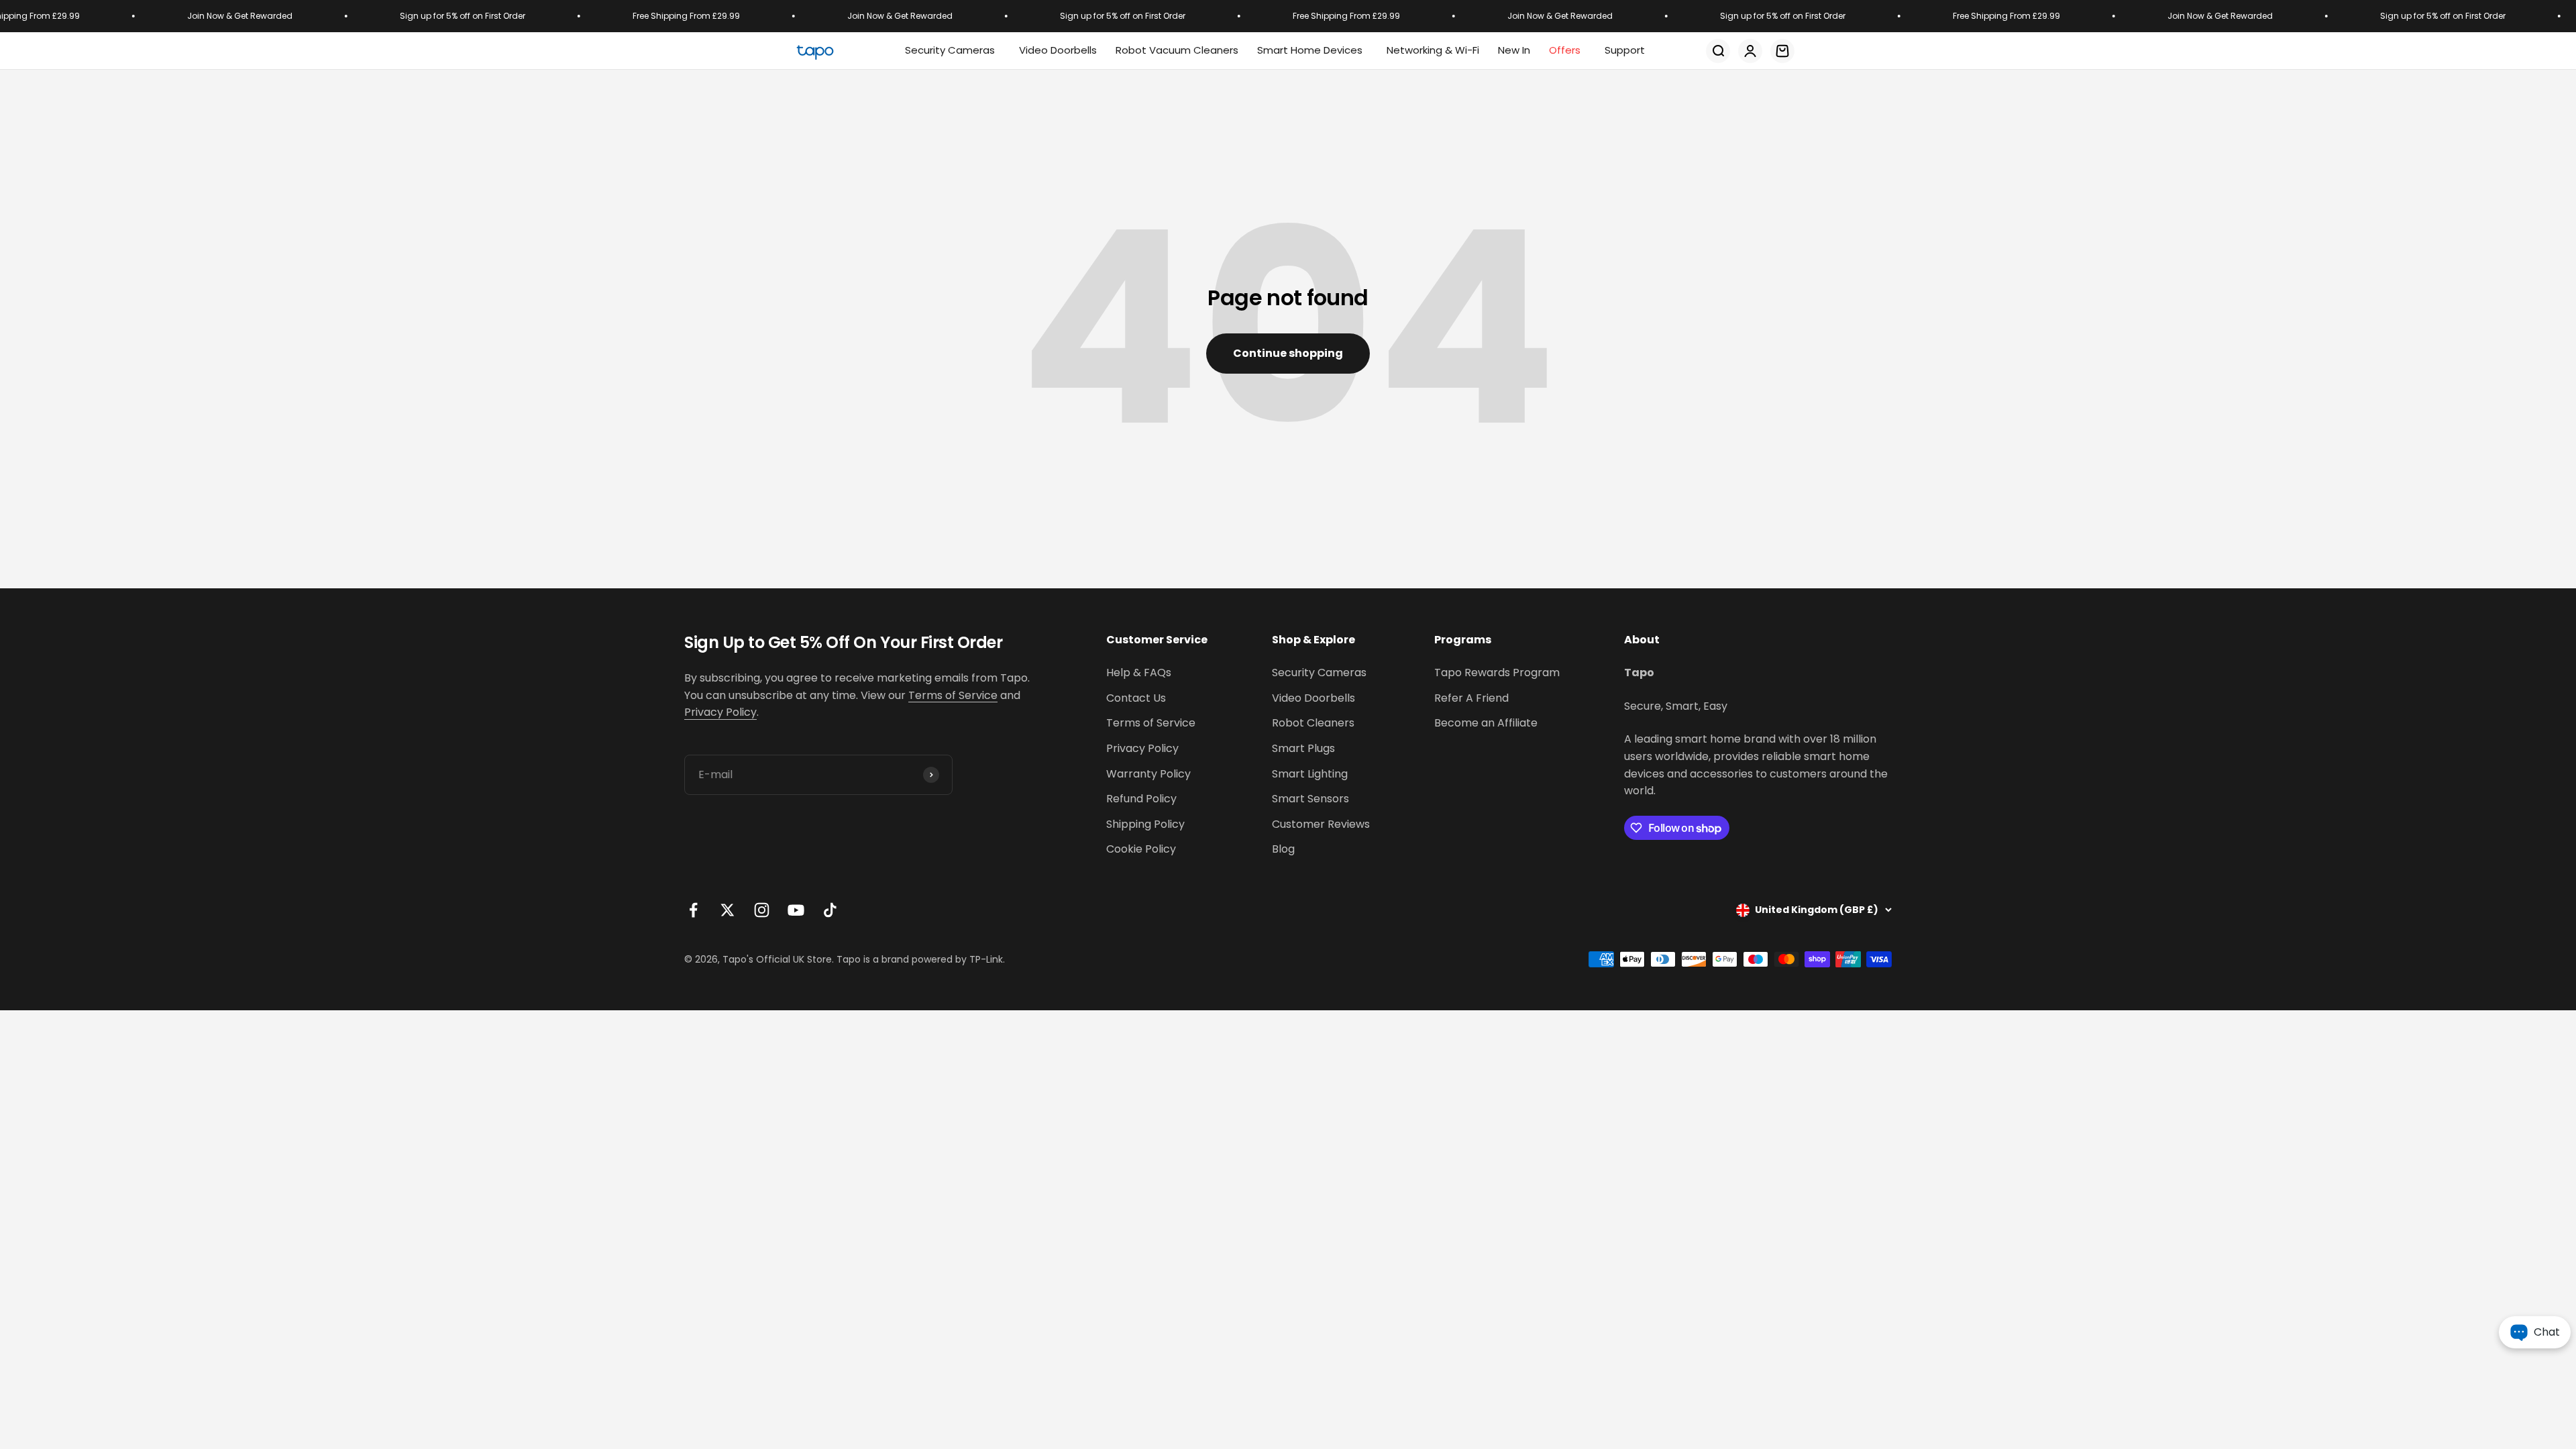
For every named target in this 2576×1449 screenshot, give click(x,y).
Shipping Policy (1145, 824)
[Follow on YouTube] (796, 910)
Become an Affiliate (1486, 723)
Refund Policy (1141, 799)
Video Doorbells (1313, 698)
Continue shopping (1288, 353)
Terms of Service (953, 695)
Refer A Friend (1471, 698)
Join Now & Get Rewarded (198, 16)
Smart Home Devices (1310, 50)
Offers (1565, 50)
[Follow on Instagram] (762, 910)
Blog (1283, 849)
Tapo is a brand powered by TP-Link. (921, 959)
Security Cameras (950, 50)
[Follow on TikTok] (830, 910)
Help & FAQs (1139, 673)
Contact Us (1136, 698)
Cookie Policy (1141, 849)
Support (1625, 50)
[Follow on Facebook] (693, 910)
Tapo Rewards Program (1497, 673)
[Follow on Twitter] (728, 910)
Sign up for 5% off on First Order (421, 16)
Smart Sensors (1310, 799)
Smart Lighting (1310, 774)
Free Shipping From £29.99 (645, 16)
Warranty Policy (1148, 774)
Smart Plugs (1303, 748)
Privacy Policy (720, 712)
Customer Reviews (1321, 824)
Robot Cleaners (1313, 723)
